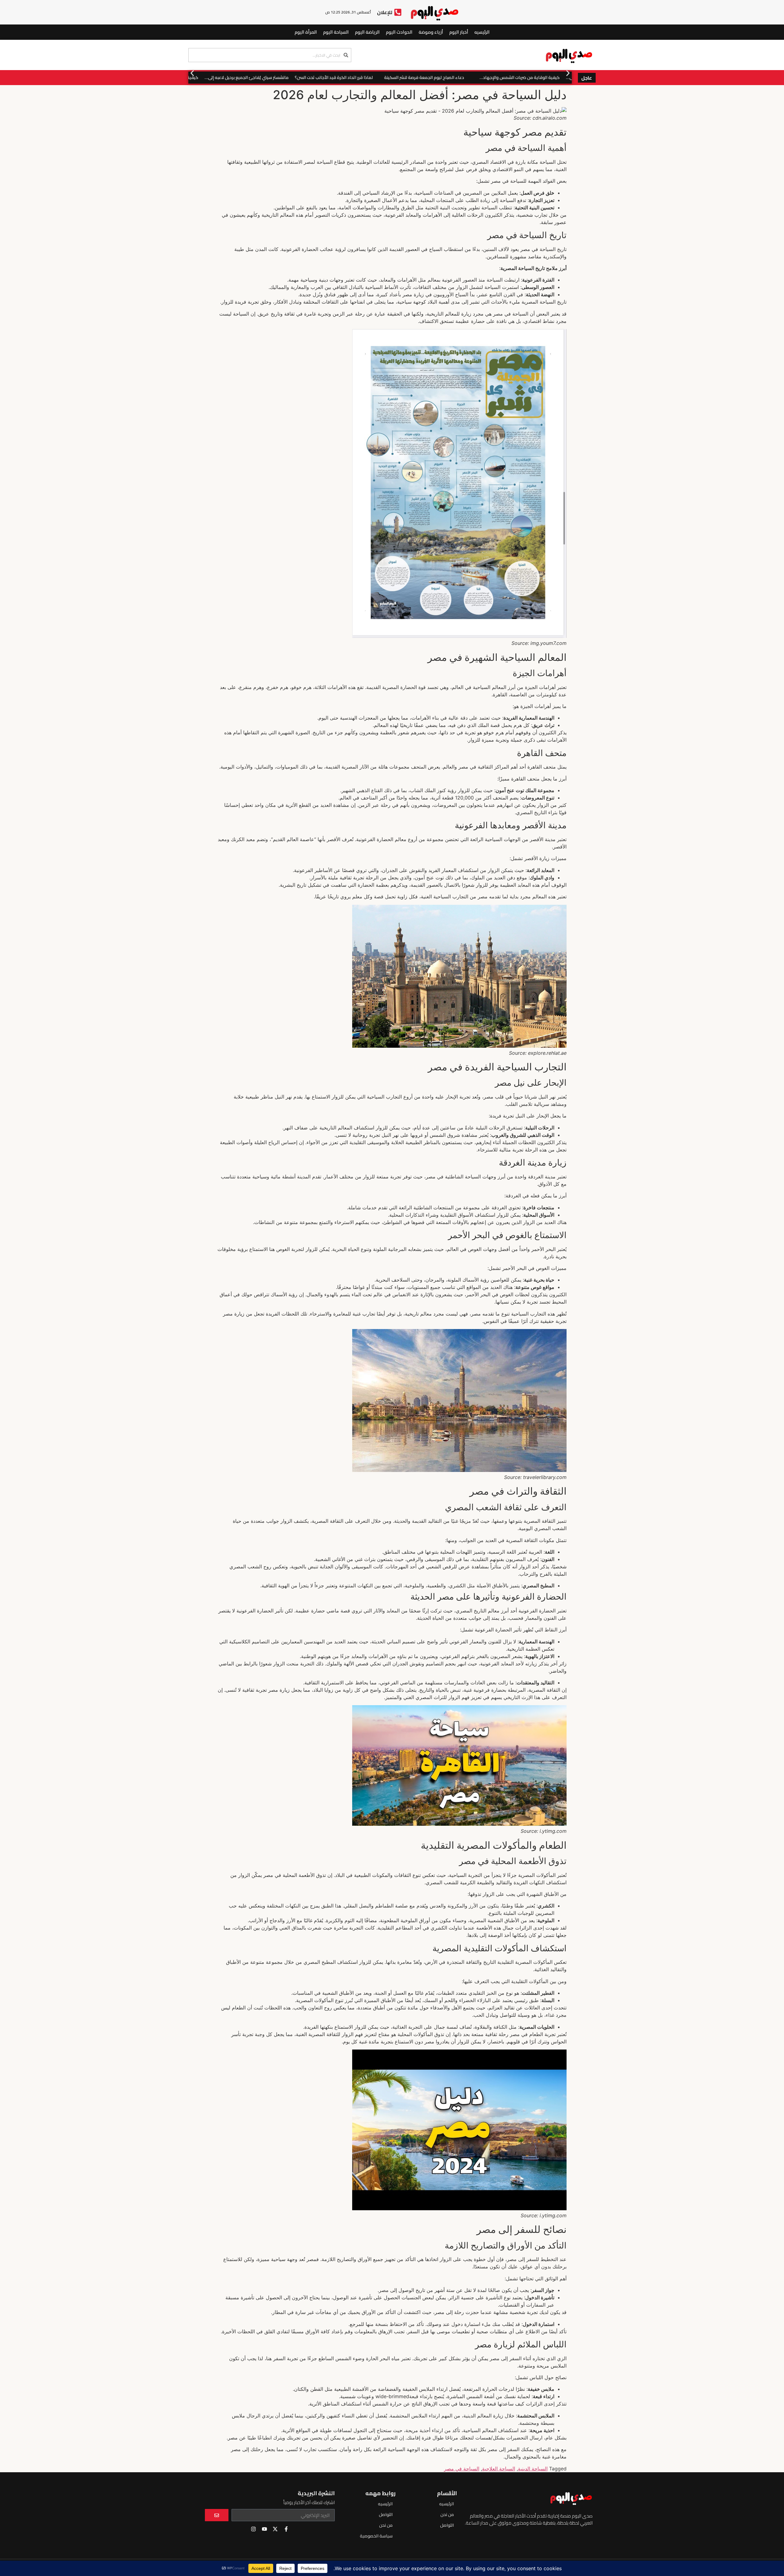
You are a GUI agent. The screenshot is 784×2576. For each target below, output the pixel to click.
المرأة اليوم (306, 32)
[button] (192, 73)
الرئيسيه (482, 32)
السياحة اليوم (336, 32)
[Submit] (217, 2515)
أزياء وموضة (431, 32)
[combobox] (270, 55)
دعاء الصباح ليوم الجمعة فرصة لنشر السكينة (507, 77)
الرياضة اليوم (367, 32)
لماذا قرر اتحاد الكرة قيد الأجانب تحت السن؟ (417, 77)
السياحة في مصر (462, 2469)
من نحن (447, 2514)
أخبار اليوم (459, 32)
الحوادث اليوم (399, 32)
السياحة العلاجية (499, 2469)
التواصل (447, 2525)
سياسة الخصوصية (376, 2536)
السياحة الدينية (533, 2469)
